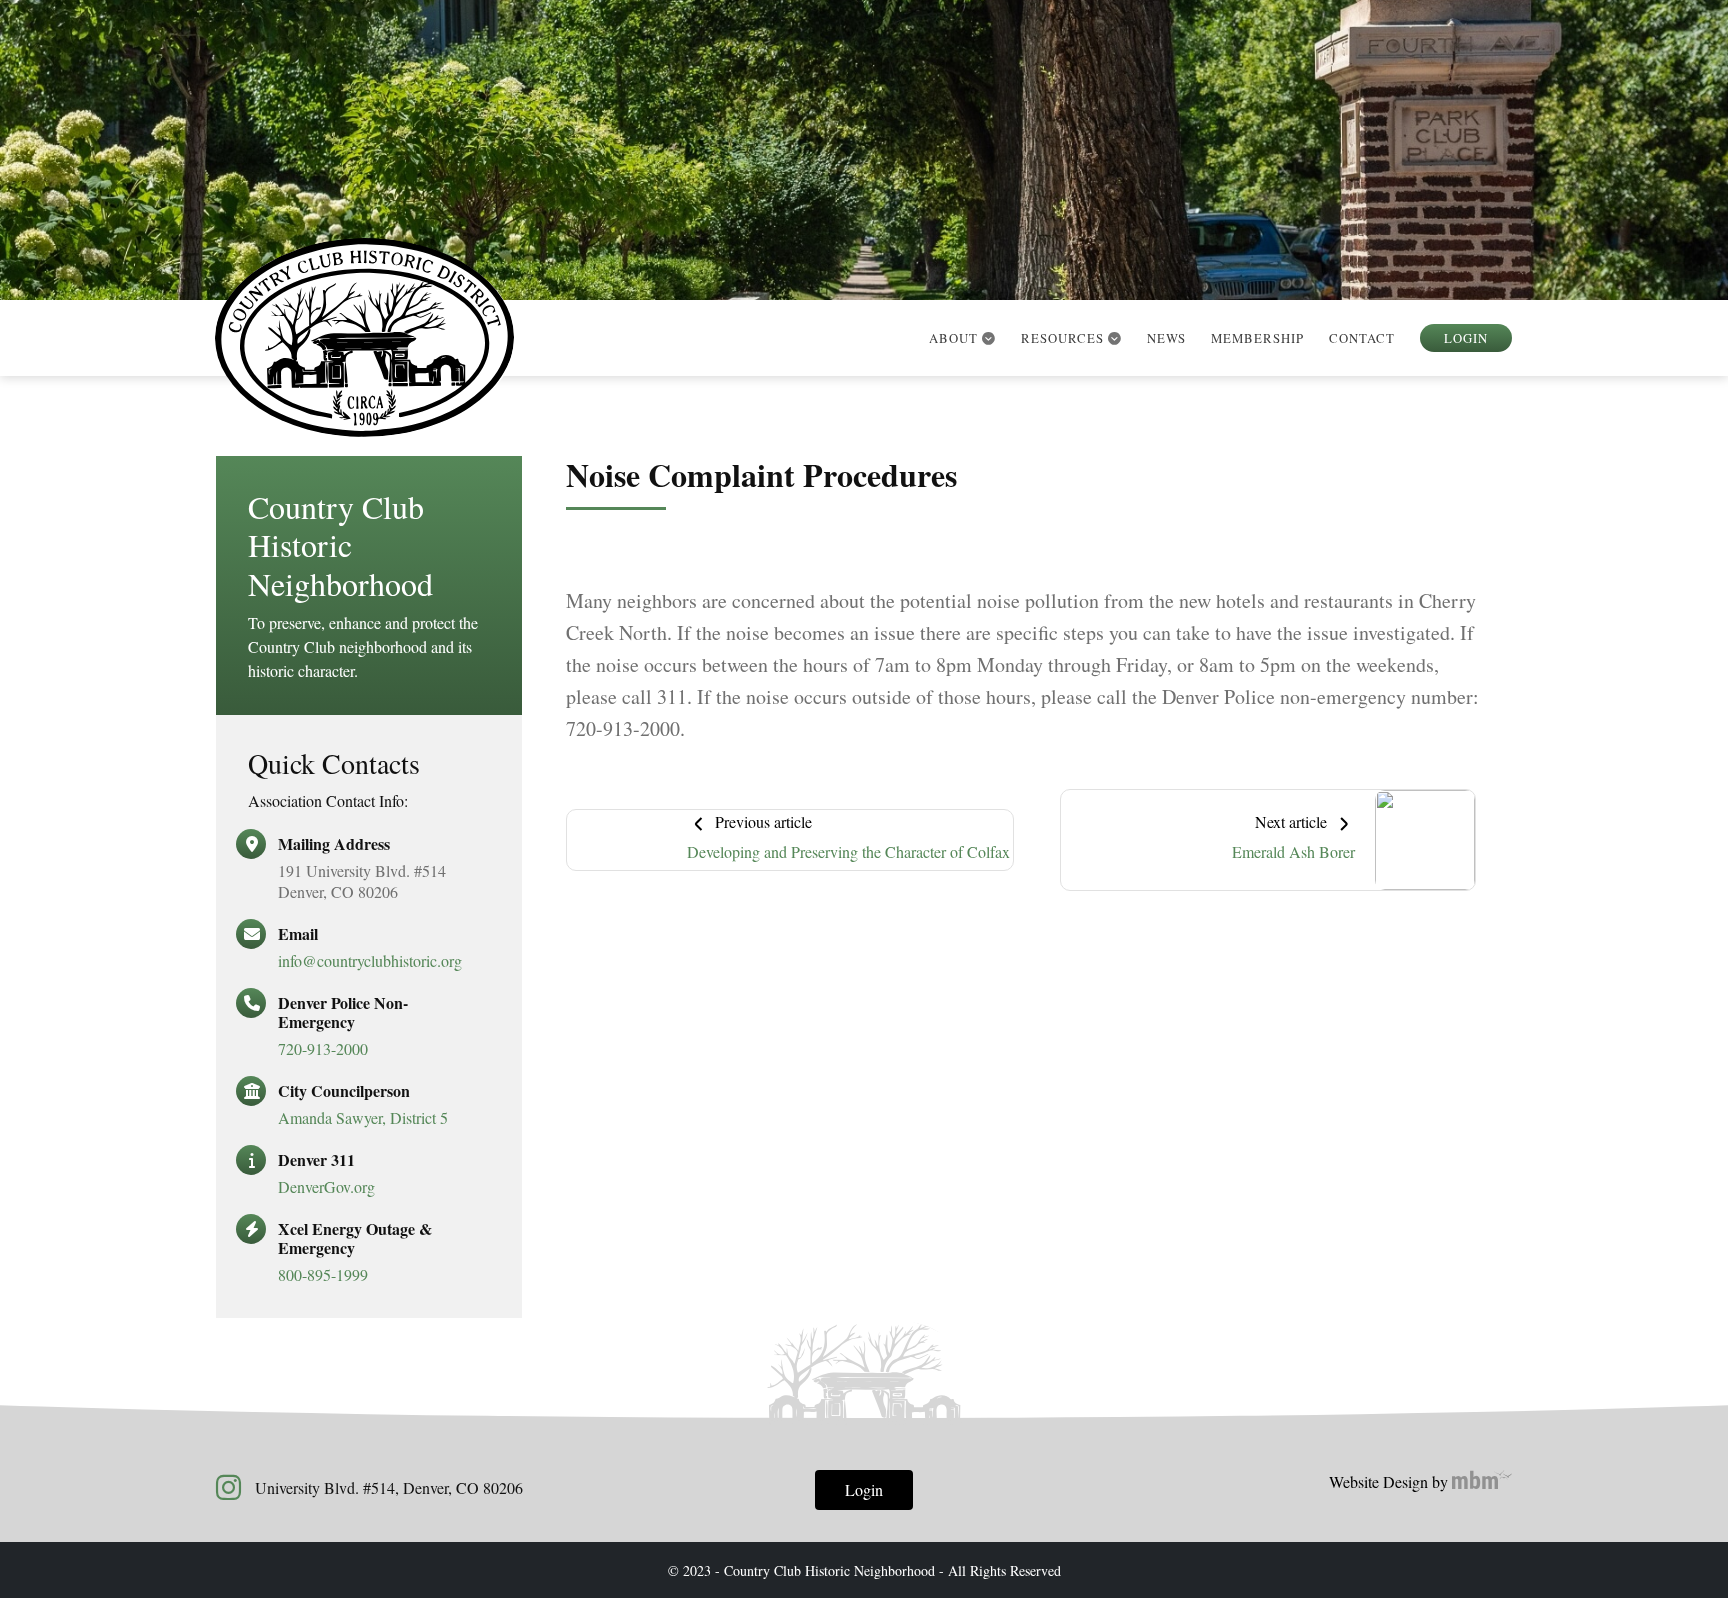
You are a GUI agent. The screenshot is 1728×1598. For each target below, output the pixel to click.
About (955, 338)
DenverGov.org (326, 1186)
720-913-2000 (323, 1048)
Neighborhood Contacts (1130, 450)
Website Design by (1390, 1481)
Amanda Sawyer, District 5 (363, 1117)
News (1166, 338)
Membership (1257, 338)
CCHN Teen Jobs (1093, 530)
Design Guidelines (1104, 410)
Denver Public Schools (1125, 490)
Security (1069, 370)
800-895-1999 (323, 1274)
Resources (1064, 338)
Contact (1362, 338)
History (972, 370)
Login (1466, 338)
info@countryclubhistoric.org (370, 960)
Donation (978, 410)
